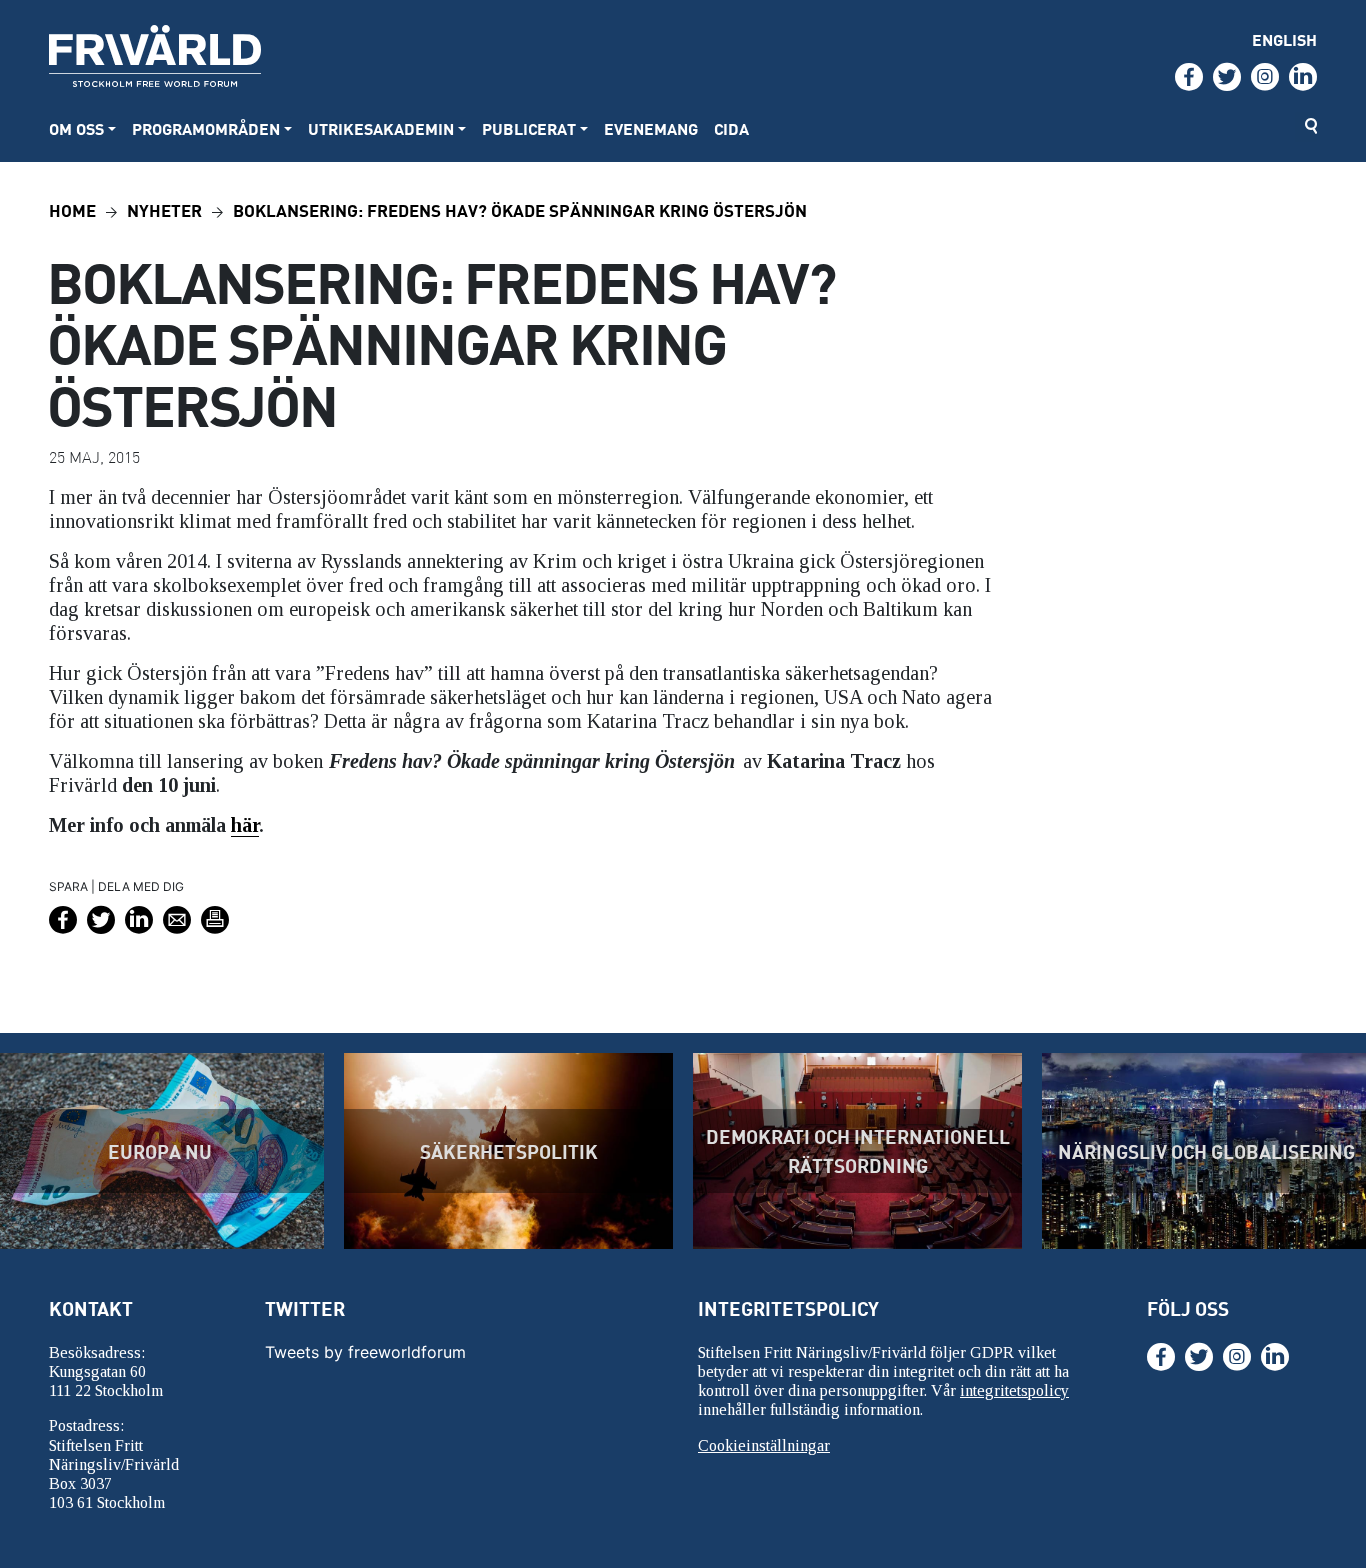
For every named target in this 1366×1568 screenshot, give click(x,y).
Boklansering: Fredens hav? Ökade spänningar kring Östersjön (520, 209)
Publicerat (529, 128)
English (1284, 39)
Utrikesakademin (381, 128)
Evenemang (651, 128)
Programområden (206, 128)
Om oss (76, 128)
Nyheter (164, 209)
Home (72, 209)
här (245, 825)
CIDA (731, 128)
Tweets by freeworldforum (365, 1352)
